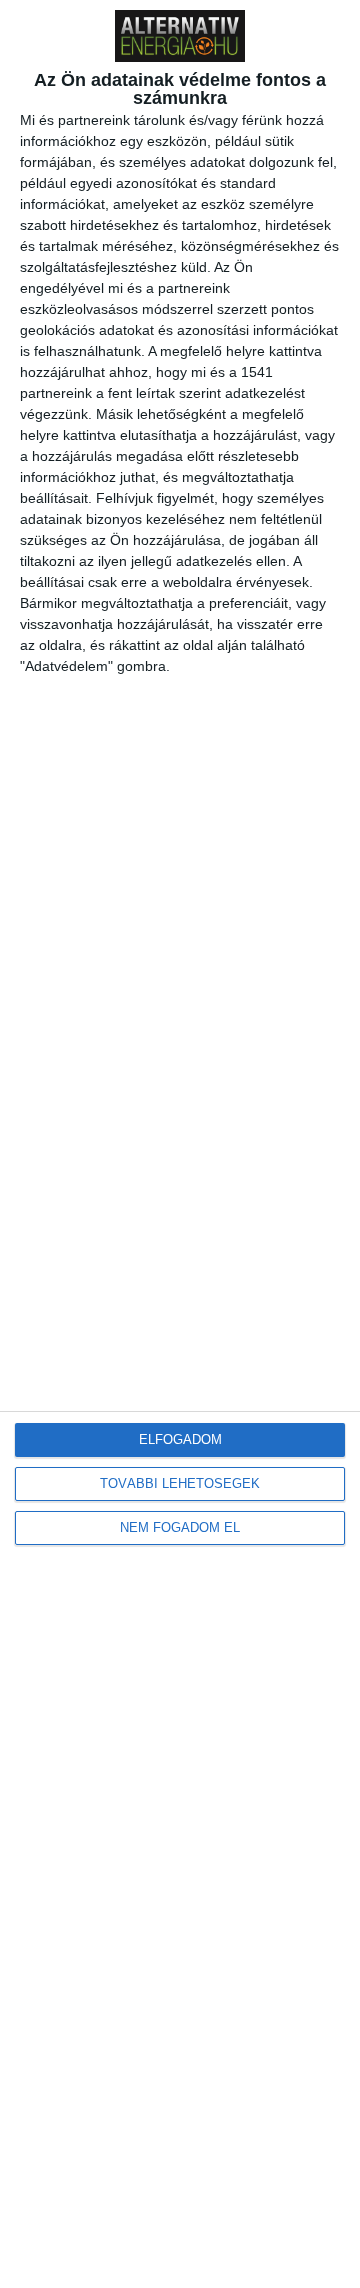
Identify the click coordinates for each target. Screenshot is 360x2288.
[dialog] (180, 1144)
